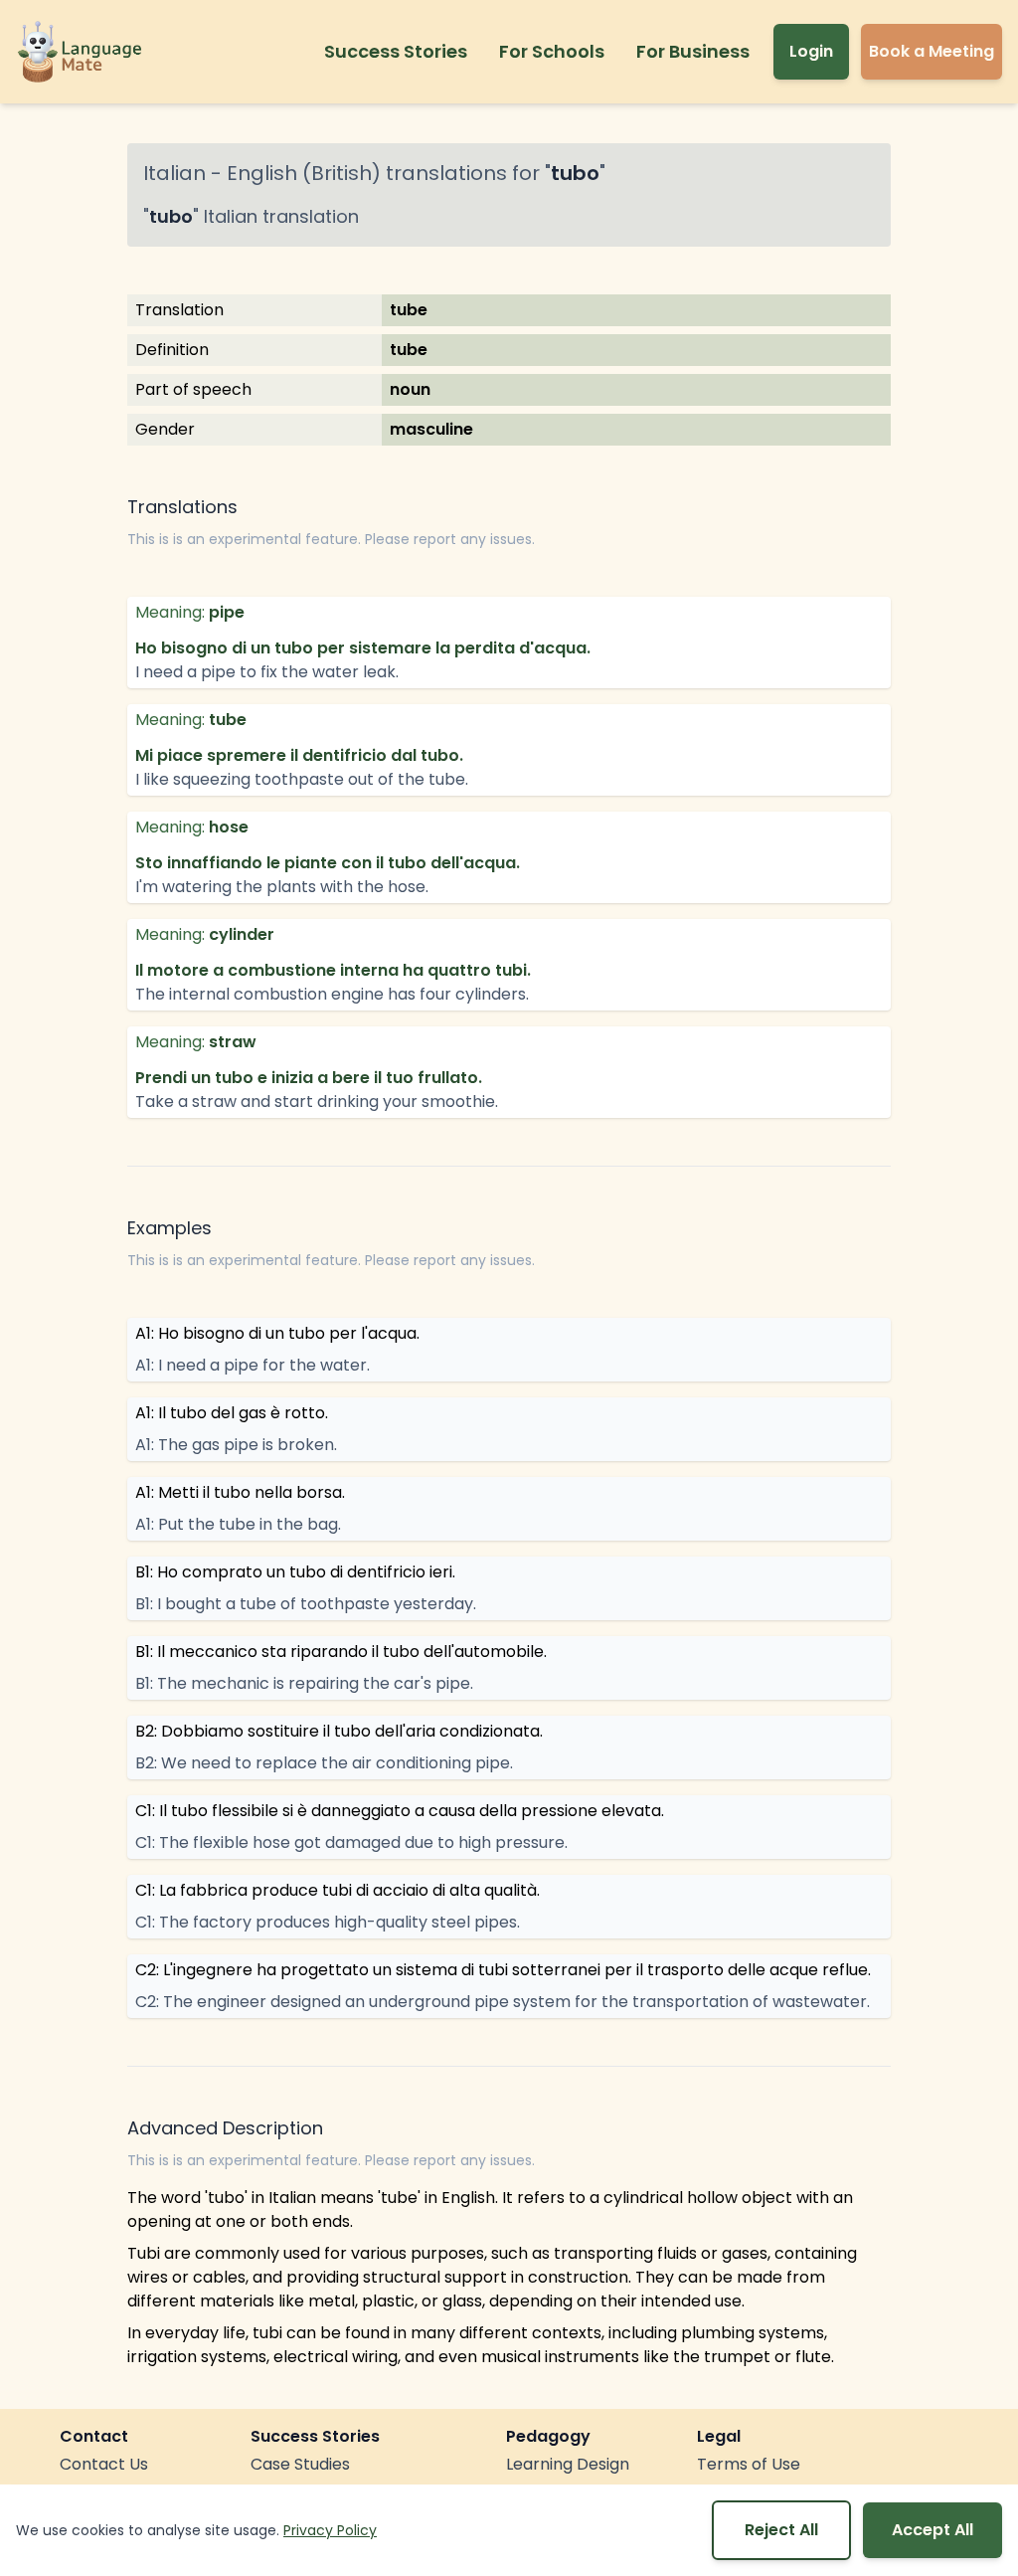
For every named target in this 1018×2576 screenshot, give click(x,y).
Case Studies (300, 2464)
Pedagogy (548, 2436)
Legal (719, 2436)
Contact (94, 2436)
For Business (693, 51)
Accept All (933, 2530)
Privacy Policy (330, 2530)
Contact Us (104, 2464)
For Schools (552, 51)
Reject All (781, 2530)
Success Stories (396, 51)
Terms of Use (749, 2464)
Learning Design (568, 2464)
